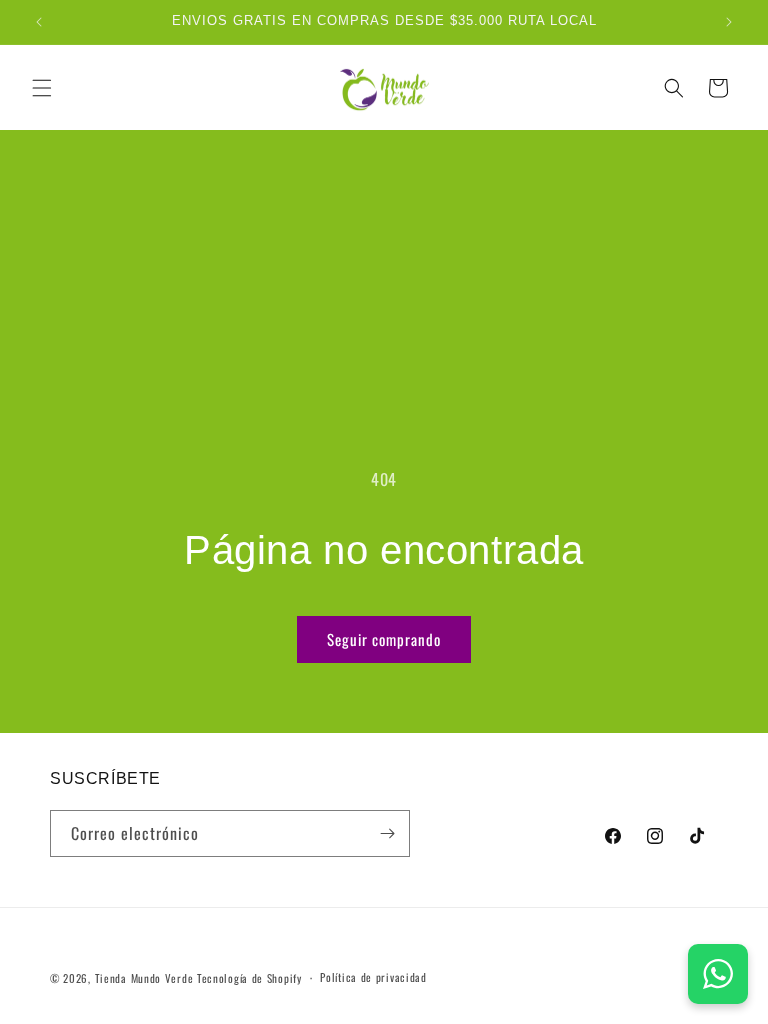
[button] (42, 88)
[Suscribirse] (387, 833)
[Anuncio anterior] (39, 22)
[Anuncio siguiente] (729, 22)
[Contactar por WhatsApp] (718, 974)
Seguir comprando (384, 639)
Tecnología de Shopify (249, 978)
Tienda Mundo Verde (144, 978)
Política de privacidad (373, 977)
